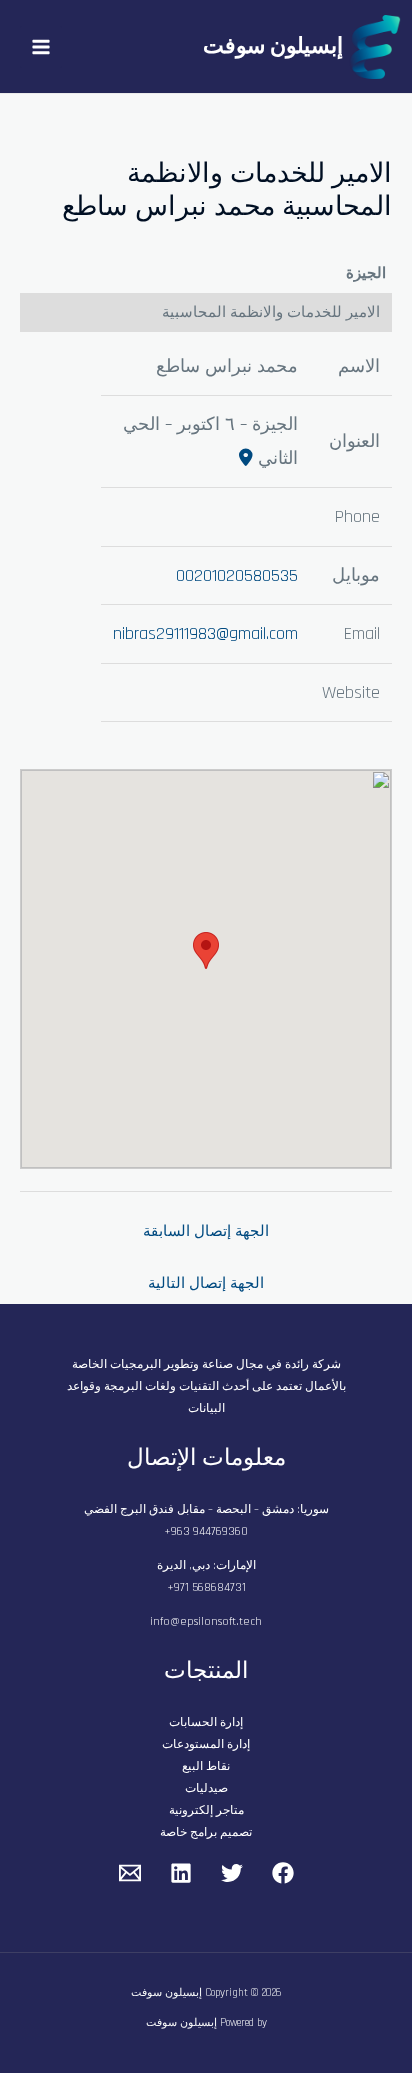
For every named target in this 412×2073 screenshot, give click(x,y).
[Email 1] (130, 1873)
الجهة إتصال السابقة (206, 1231)
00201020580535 (237, 575)
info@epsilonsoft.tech (206, 1621)
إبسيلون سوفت (273, 47)
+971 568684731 (206, 1587)
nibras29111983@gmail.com (205, 633)
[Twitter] (232, 1873)
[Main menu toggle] (41, 47)
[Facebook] (283, 1873)
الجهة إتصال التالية (206, 1283)
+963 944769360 (206, 1531)
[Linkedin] (181, 1873)
